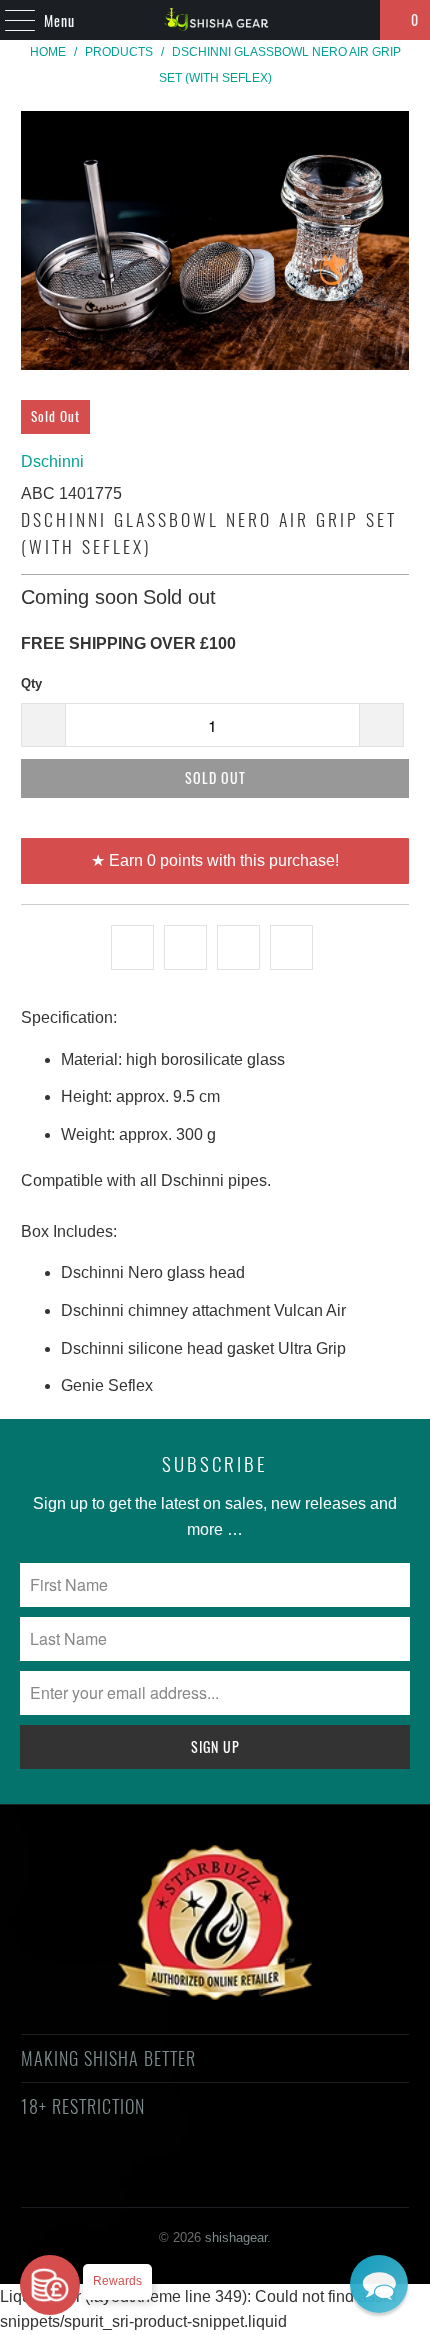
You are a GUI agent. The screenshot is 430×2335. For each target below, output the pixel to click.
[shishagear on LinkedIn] (303, 2178)
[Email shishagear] (339, 2178)
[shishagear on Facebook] (125, 2178)
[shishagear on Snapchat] (268, 2178)
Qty (31, 683)
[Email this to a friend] (291, 948)
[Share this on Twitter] (132, 948)
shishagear (236, 2237)
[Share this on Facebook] (185, 948)
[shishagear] (215, 20)
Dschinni (52, 461)
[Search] (356, 20)
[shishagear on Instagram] (232, 2178)
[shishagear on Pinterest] (196, 2178)
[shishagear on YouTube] (161, 2178)
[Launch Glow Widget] (50, 2285)
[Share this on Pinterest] (238, 948)
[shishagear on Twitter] (89, 2178)
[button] (379, 2284)
